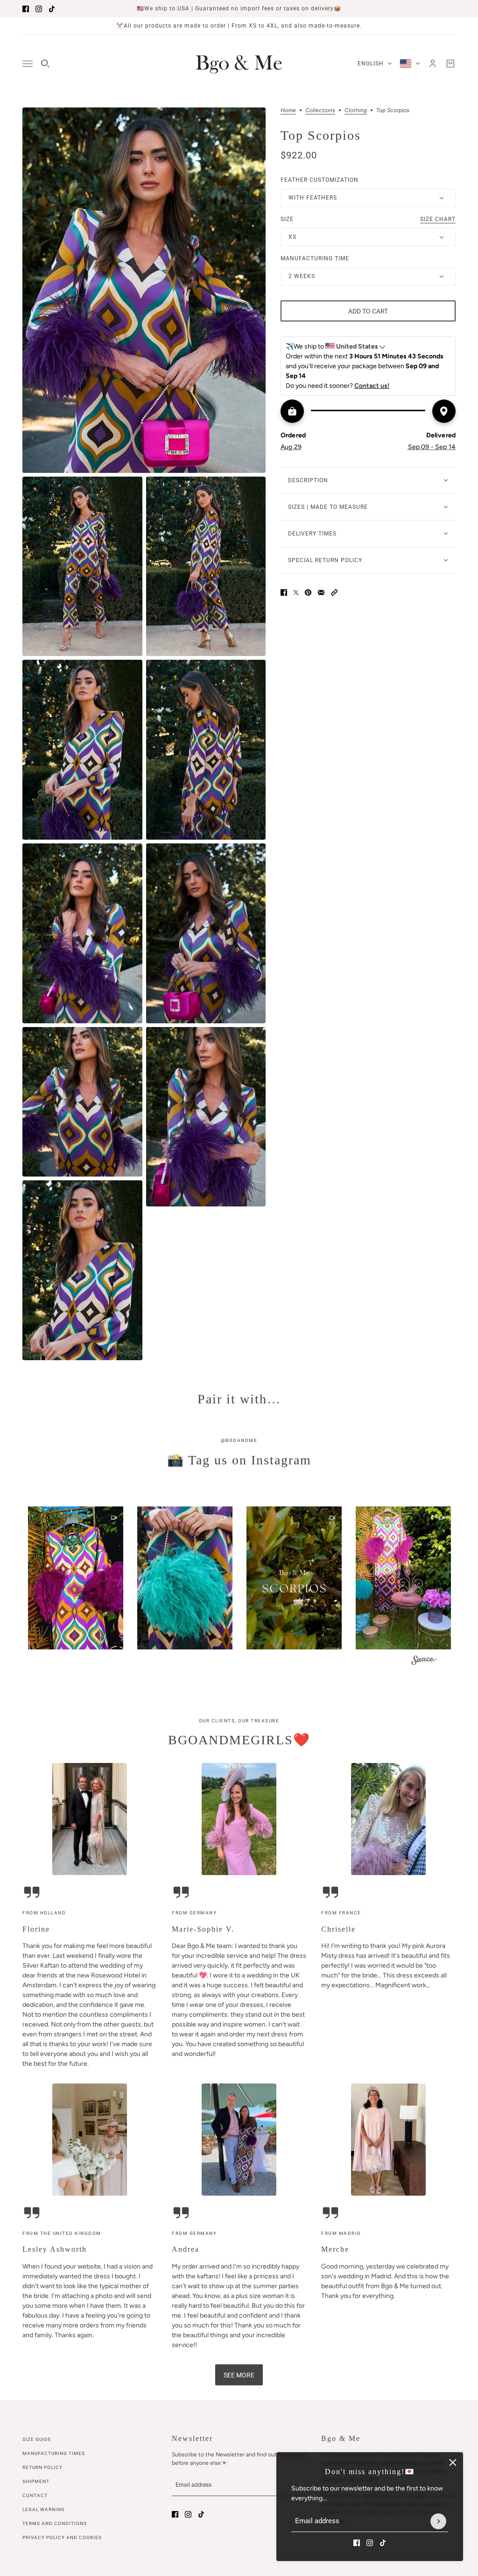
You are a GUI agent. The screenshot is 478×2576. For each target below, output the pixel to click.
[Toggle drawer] (28, 64)
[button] (334, 592)
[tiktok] (52, 9)
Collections (320, 111)
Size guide (37, 2439)
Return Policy (42, 2467)
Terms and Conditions (55, 2523)
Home (288, 111)
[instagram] (39, 9)
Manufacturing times (54, 2453)
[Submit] (438, 2521)
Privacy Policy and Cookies (62, 2537)
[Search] (45, 64)
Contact (35, 2495)
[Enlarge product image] (144, 290)
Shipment (36, 2481)
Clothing (356, 111)
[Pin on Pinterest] (308, 592)
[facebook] (26, 9)
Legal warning (44, 2509)
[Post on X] (296, 592)
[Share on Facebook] (284, 592)
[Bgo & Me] (239, 64)
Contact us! (372, 386)
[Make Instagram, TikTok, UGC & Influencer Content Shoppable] (424, 1661)
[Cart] (450, 64)
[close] (453, 2462)
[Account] (433, 64)
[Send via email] (321, 592)
